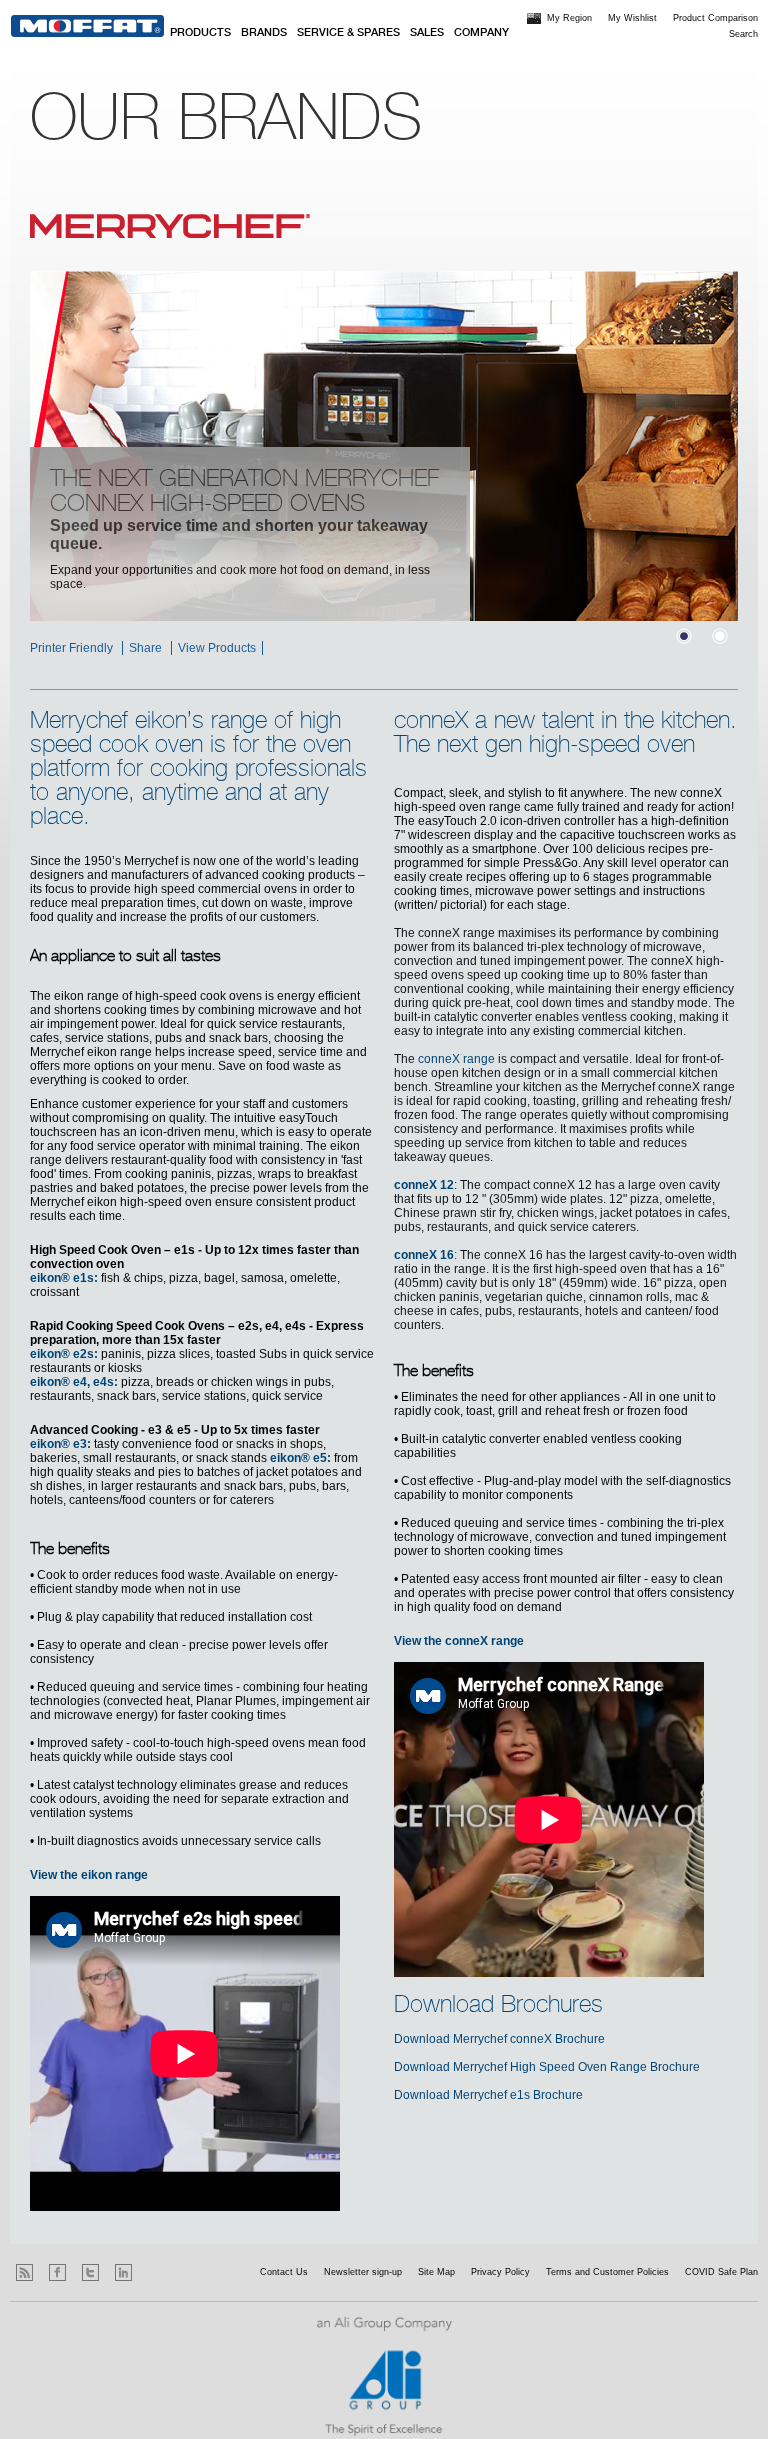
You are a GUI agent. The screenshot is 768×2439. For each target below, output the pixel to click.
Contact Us (284, 2272)
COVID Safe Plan (721, 2272)
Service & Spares (348, 33)
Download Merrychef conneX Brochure (499, 2039)
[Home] (87, 26)
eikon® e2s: (64, 1354)
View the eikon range (89, 1875)
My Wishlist (632, 18)
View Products (217, 648)
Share (145, 648)
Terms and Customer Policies (607, 2272)
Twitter (90, 2272)
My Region (569, 18)
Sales (427, 33)
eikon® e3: (60, 1444)
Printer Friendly (71, 648)
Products (200, 33)
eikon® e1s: (64, 1278)
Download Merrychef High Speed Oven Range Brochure (547, 2067)
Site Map (436, 2272)
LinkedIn (123, 2272)
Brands (264, 33)
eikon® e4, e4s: (74, 1382)
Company (481, 33)
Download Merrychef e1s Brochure (488, 2095)
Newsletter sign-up (363, 2272)
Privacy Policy (500, 2272)
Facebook (57, 2272)
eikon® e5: (300, 1458)
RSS (24, 2272)
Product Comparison (715, 18)
